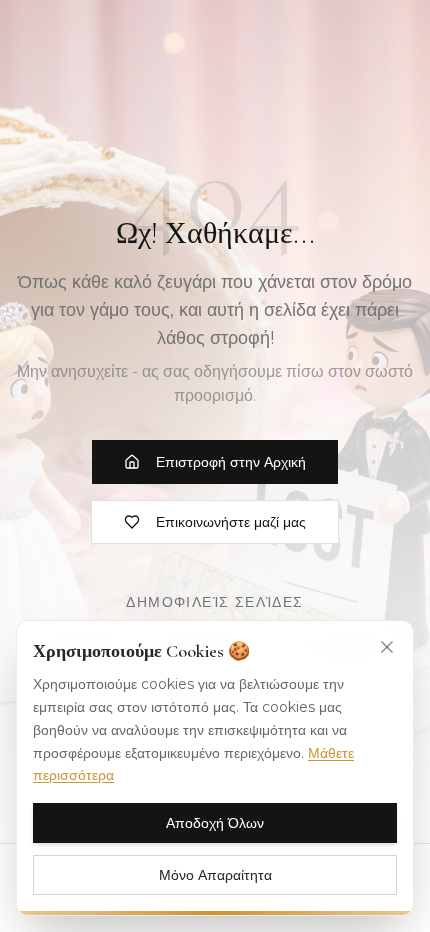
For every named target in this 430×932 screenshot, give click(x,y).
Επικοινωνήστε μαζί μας (231, 522)
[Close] (387, 647)
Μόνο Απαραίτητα (215, 875)
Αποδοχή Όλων (215, 823)
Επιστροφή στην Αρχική (231, 462)
